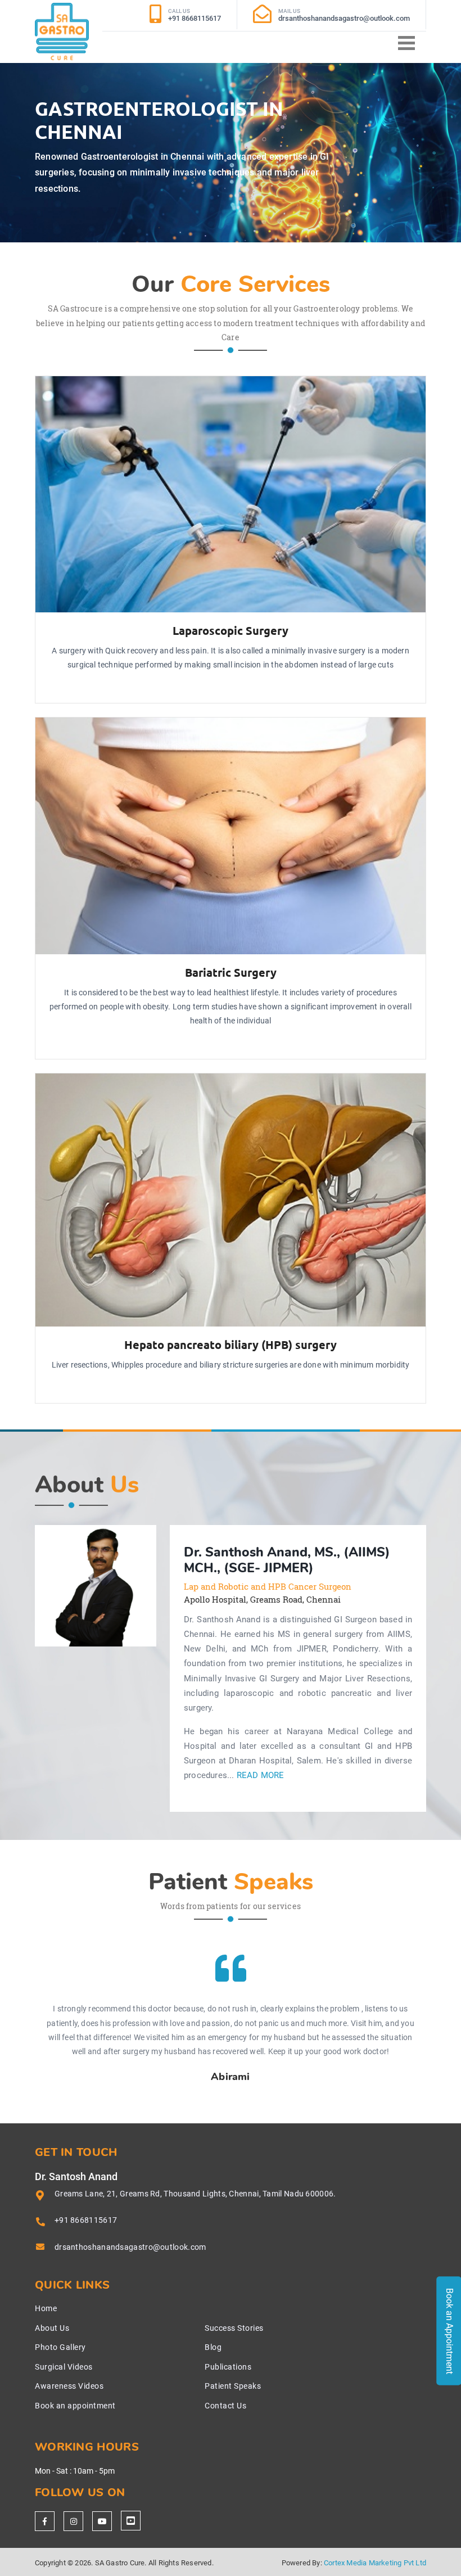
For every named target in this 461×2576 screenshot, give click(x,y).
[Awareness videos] (102, 2521)
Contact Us (225, 2406)
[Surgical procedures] (131, 2521)
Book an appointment (75, 2406)
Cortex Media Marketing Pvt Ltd (375, 2563)
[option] (96, 1586)
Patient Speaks (233, 2386)
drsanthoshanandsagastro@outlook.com (130, 2247)
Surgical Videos (64, 2367)
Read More (261, 1776)
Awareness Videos (69, 2386)
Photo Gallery (60, 2347)
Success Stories (234, 2328)
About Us (52, 2328)
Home (46, 2308)
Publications (228, 2367)
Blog (213, 2347)
